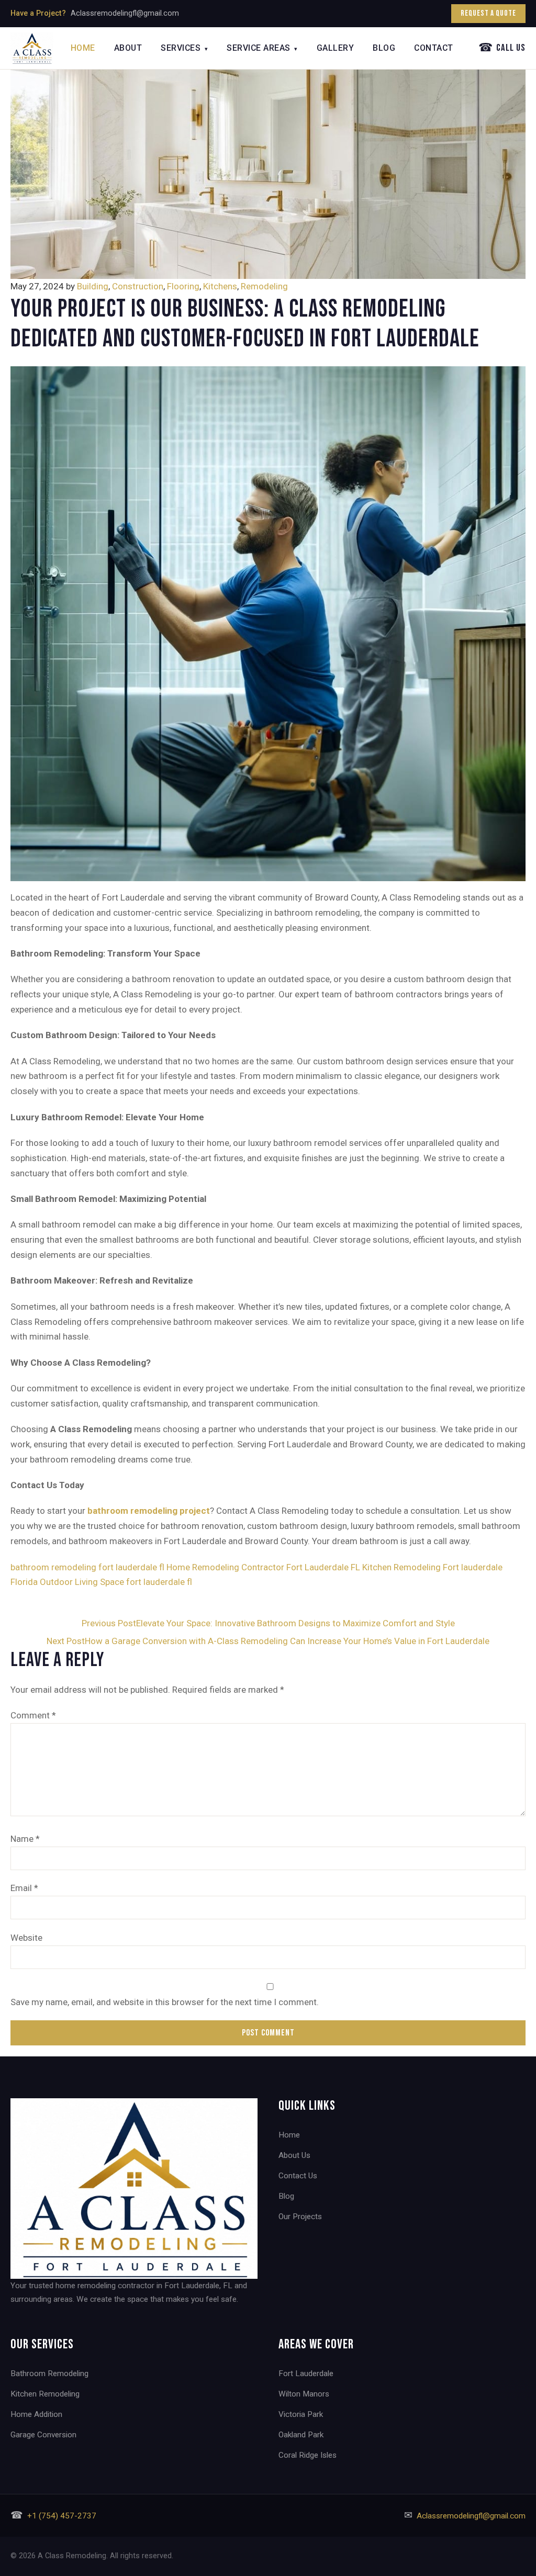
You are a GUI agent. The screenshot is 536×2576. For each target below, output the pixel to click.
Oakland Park (301, 2435)
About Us (294, 2155)
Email (24, 1888)
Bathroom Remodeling (49, 2373)
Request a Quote (488, 13)
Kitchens (220, 286)
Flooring (183, 286)
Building (93, 286)
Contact (434, 48)
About (128, 48)
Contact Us (298, 2176)
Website (26, 1938)
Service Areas (262, 48)
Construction (138, 286)
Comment (33, 1715)
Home (83, 48)
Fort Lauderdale (306, 2373)
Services (184, 48)
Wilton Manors (304, 2394)
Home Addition (36, 2414)
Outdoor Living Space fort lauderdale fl (116, 1582)
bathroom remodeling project (149, 1511)
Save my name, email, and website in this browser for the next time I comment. (165, 2002)
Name (25, 1839)
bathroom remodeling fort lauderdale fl (87, 1567)
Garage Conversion (43, 2435)
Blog (384, 48)
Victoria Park (301, 2414)
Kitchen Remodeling (45, 2394)
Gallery (336, 48)
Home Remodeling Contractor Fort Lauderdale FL (263, 1567)
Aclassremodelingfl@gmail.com (125, 13)
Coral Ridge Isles (308, 2455)
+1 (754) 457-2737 (62, 2516)
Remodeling (264, 286)
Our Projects (300, 2217)
